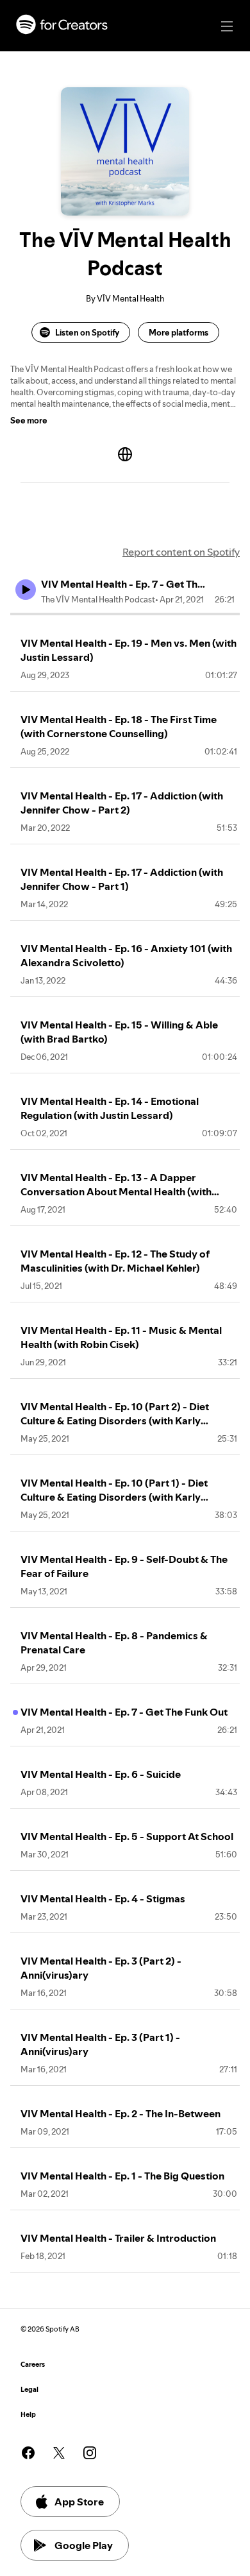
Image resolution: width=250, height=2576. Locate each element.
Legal (29, 2390)
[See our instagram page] (90, 2453)
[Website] (125, 454)
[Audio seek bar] (125, 614)
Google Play (84, 2545)
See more (29, 420)
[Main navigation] (227, 26)
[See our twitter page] (59, 2453)
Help (28, 2415)
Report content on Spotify (181, 552)
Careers (33, 2365)
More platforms (179, 332)
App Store (79, 2502)
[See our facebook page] (28, 2453)
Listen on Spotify (87, 332)
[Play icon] (26, 590)
